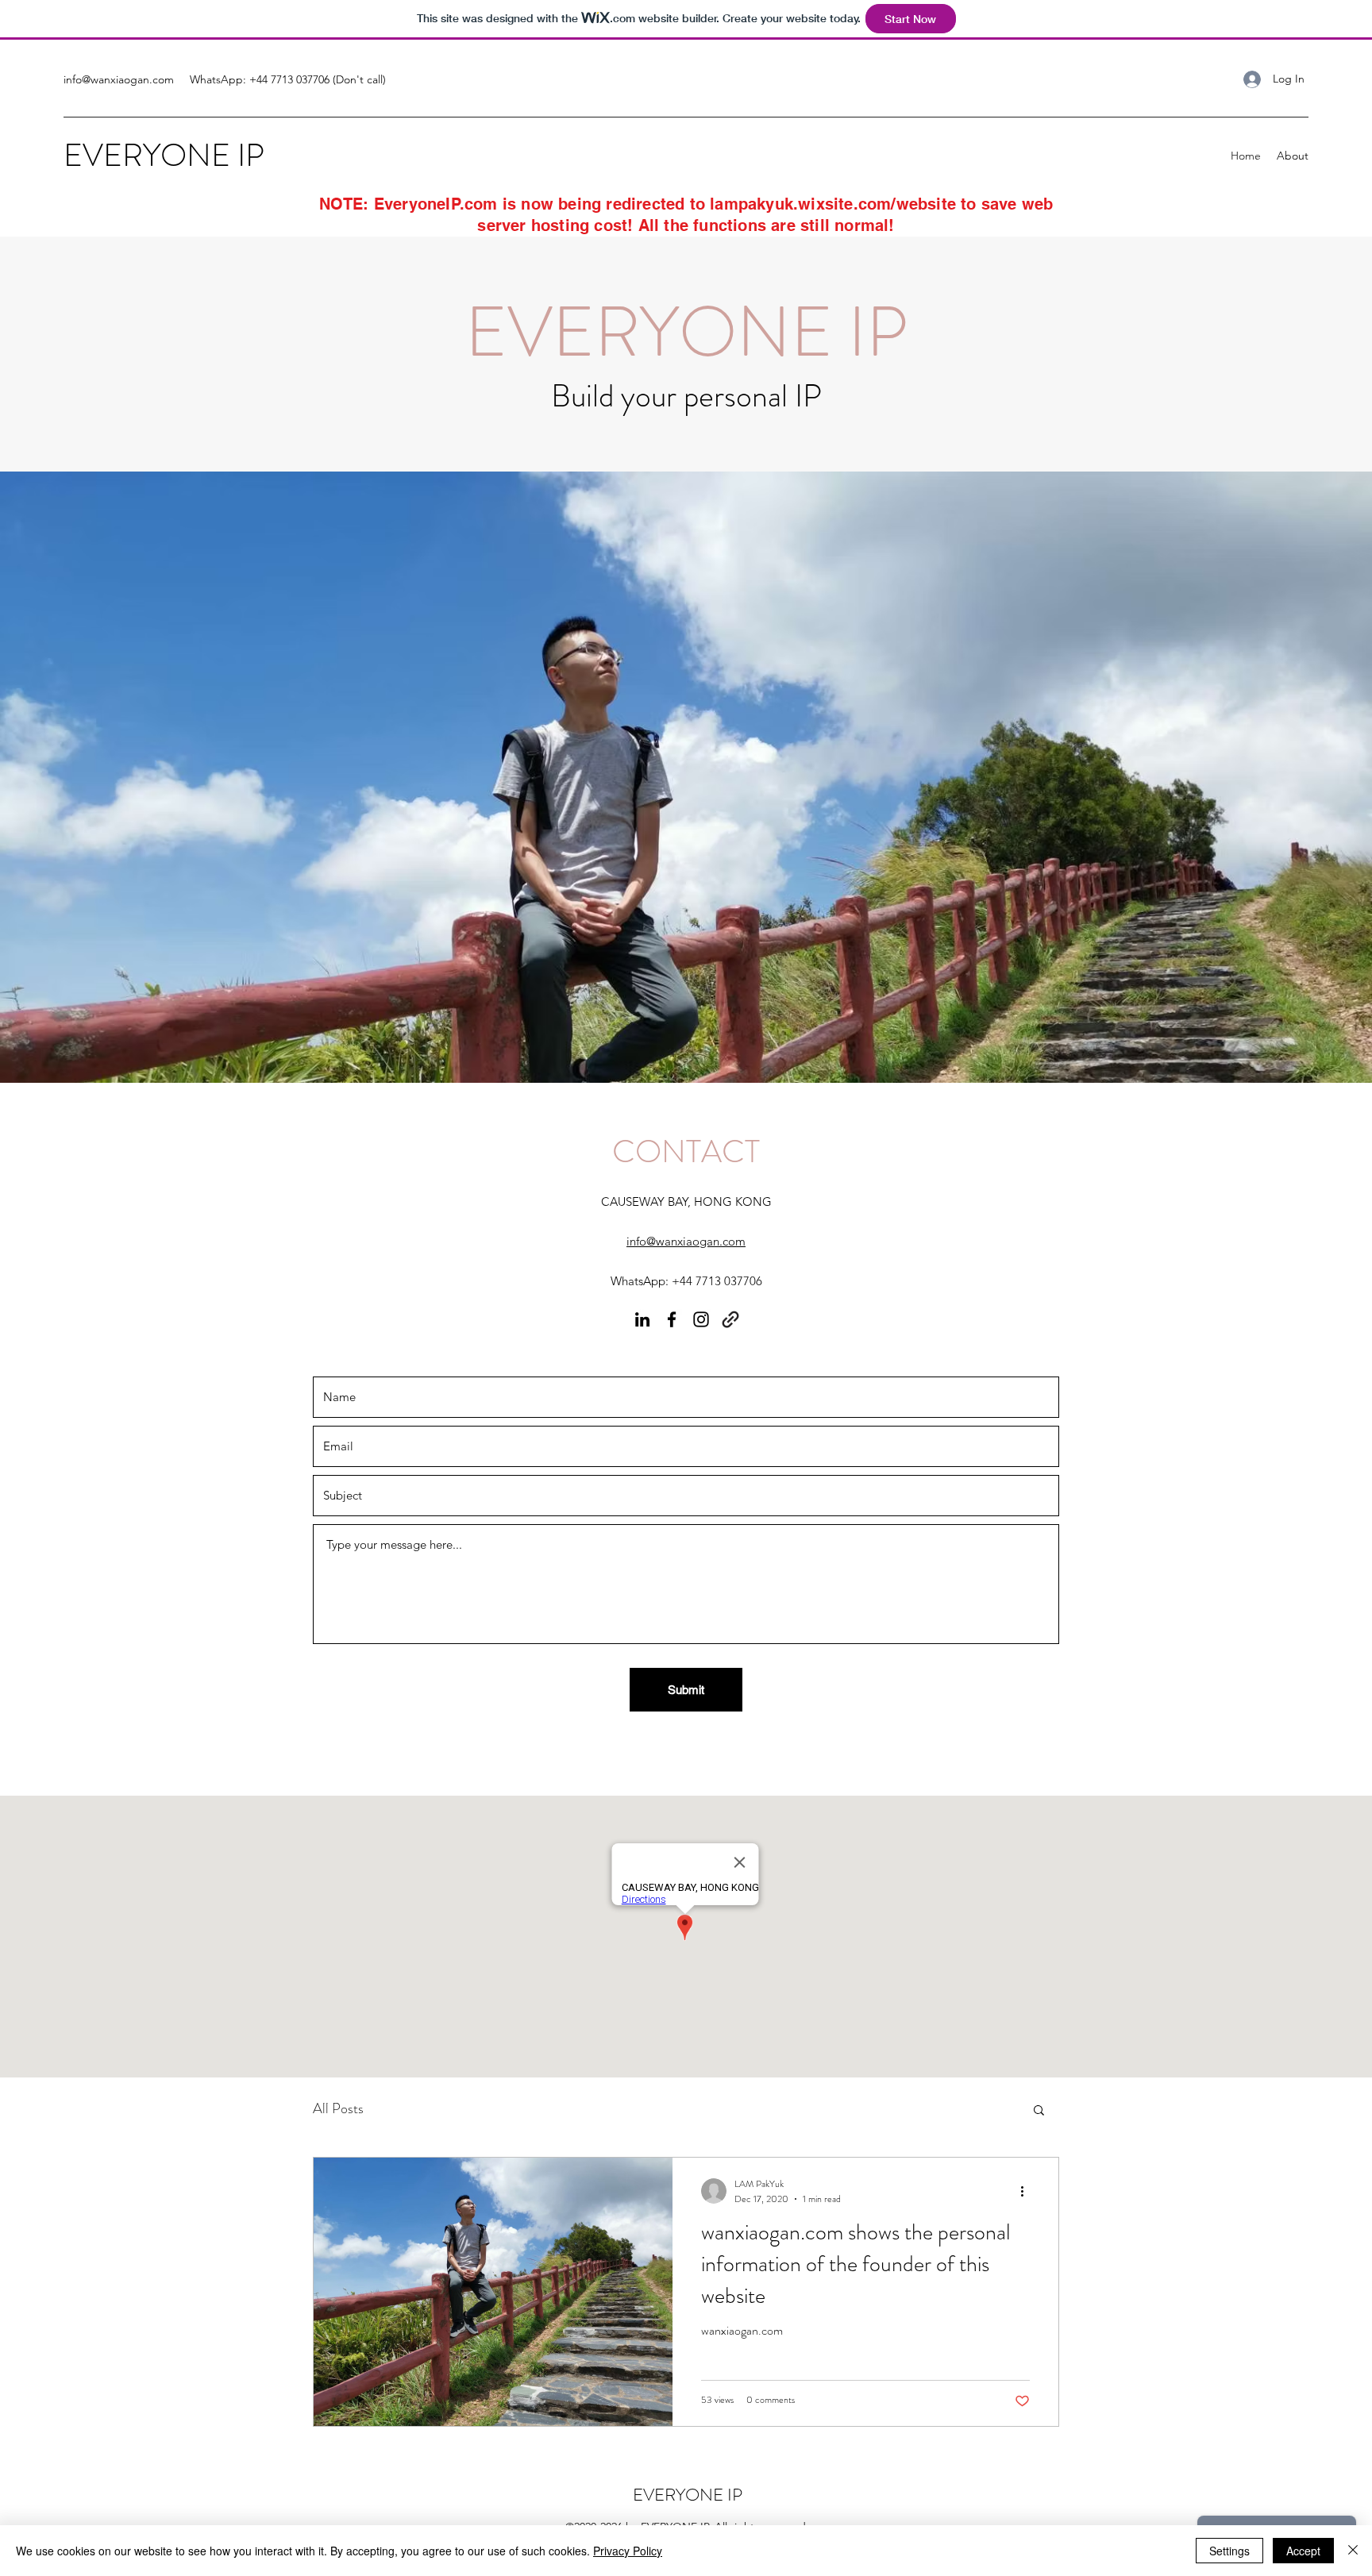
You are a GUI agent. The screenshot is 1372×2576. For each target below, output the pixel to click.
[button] (1039, 2111)
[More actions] (1027, 2191)
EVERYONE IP (164, 155)
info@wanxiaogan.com (119, 79)
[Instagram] (701, 1319)
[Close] (1353, 2551)
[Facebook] (672, 1319)
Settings (1229, 2551)
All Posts (338, 2108)
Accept (1303, 2551)
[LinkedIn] (642, 1319)
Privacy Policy (628, 2551)
